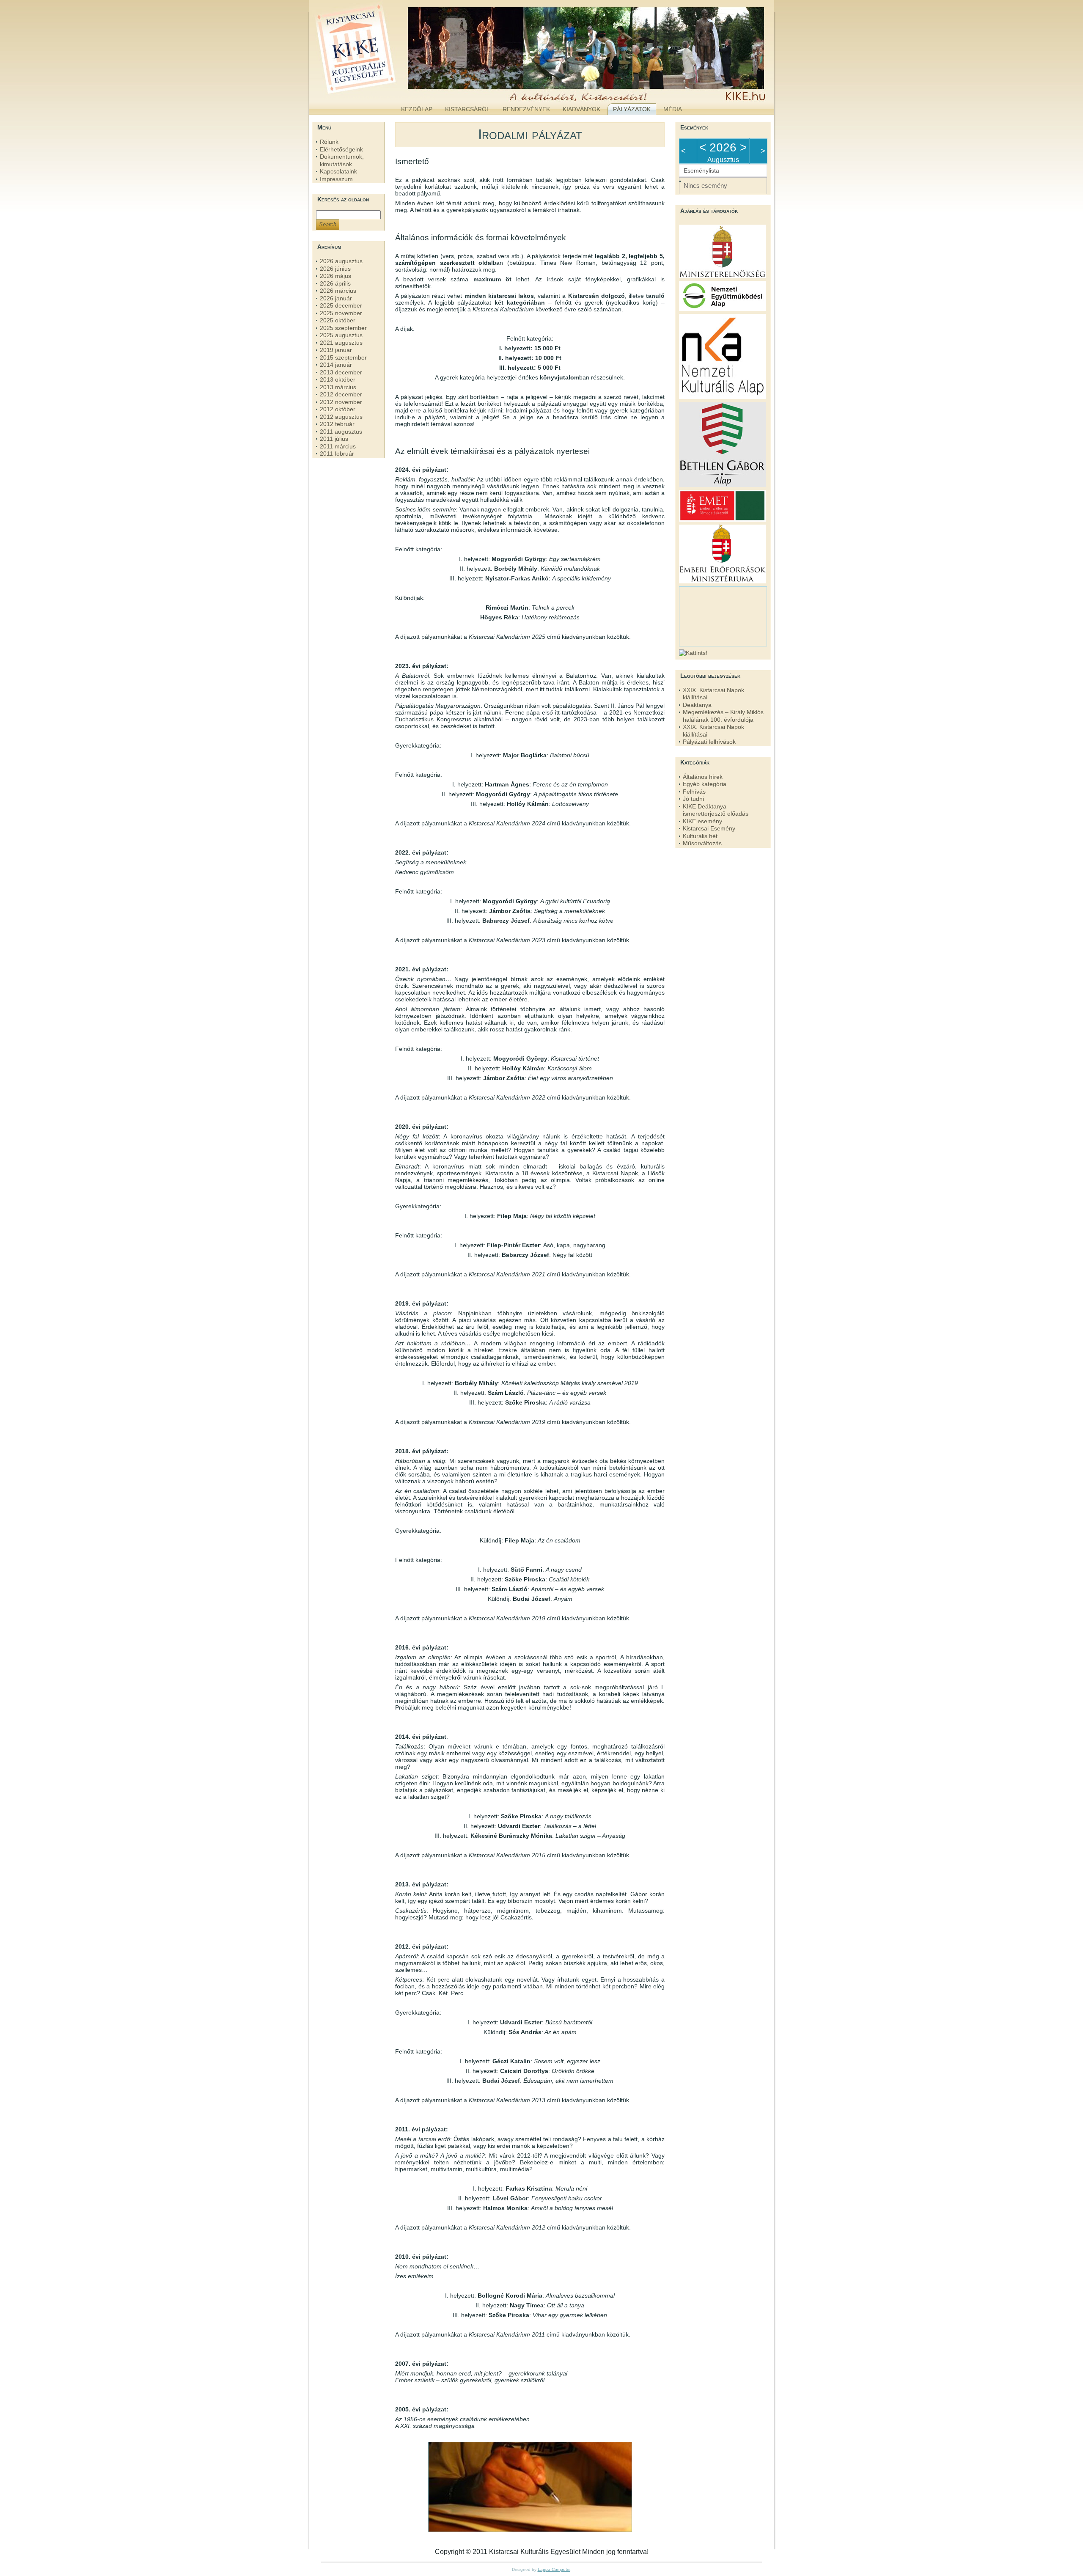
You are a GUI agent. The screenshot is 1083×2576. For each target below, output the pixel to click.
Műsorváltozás (702, 843)
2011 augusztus (341, 432)
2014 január (336, 365)
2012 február (337, 424)
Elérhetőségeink (341, 149)
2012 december (341, 394)
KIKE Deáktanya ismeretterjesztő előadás (716, 810)
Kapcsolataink (338, 171)
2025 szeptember (343, 328)
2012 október (338, 409)
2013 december (341, 372)
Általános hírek (703, 777)
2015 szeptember (343, 357)
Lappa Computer (554, 2569)
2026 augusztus (341, 261)
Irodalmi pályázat (530, 134)
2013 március (338, 387)
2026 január (336, 298)
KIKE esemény (702, 821)
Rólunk (329, 142)
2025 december (341, 305)
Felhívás (694, 792)
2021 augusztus (341, 343)
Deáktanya (697, 705)
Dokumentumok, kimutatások (342, 160)
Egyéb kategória (705, 784)
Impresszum (336, 179)
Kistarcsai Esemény (709, 828)
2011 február (337, 454)
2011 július (334, 439)
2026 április (335, 283)
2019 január (336, 350)
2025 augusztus (341, 335)
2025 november (341, 313)
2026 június (335, 269)
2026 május (335, 276)
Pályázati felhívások (709, 742)
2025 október (338, 320)
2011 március (338, 446)
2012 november (341, 402)
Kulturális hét (700, 836)
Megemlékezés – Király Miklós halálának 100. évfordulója (723, 716)
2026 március (338, 291)
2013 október (338, 379)
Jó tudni (693, 799)
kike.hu (378, 93)
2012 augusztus (341, 417)
